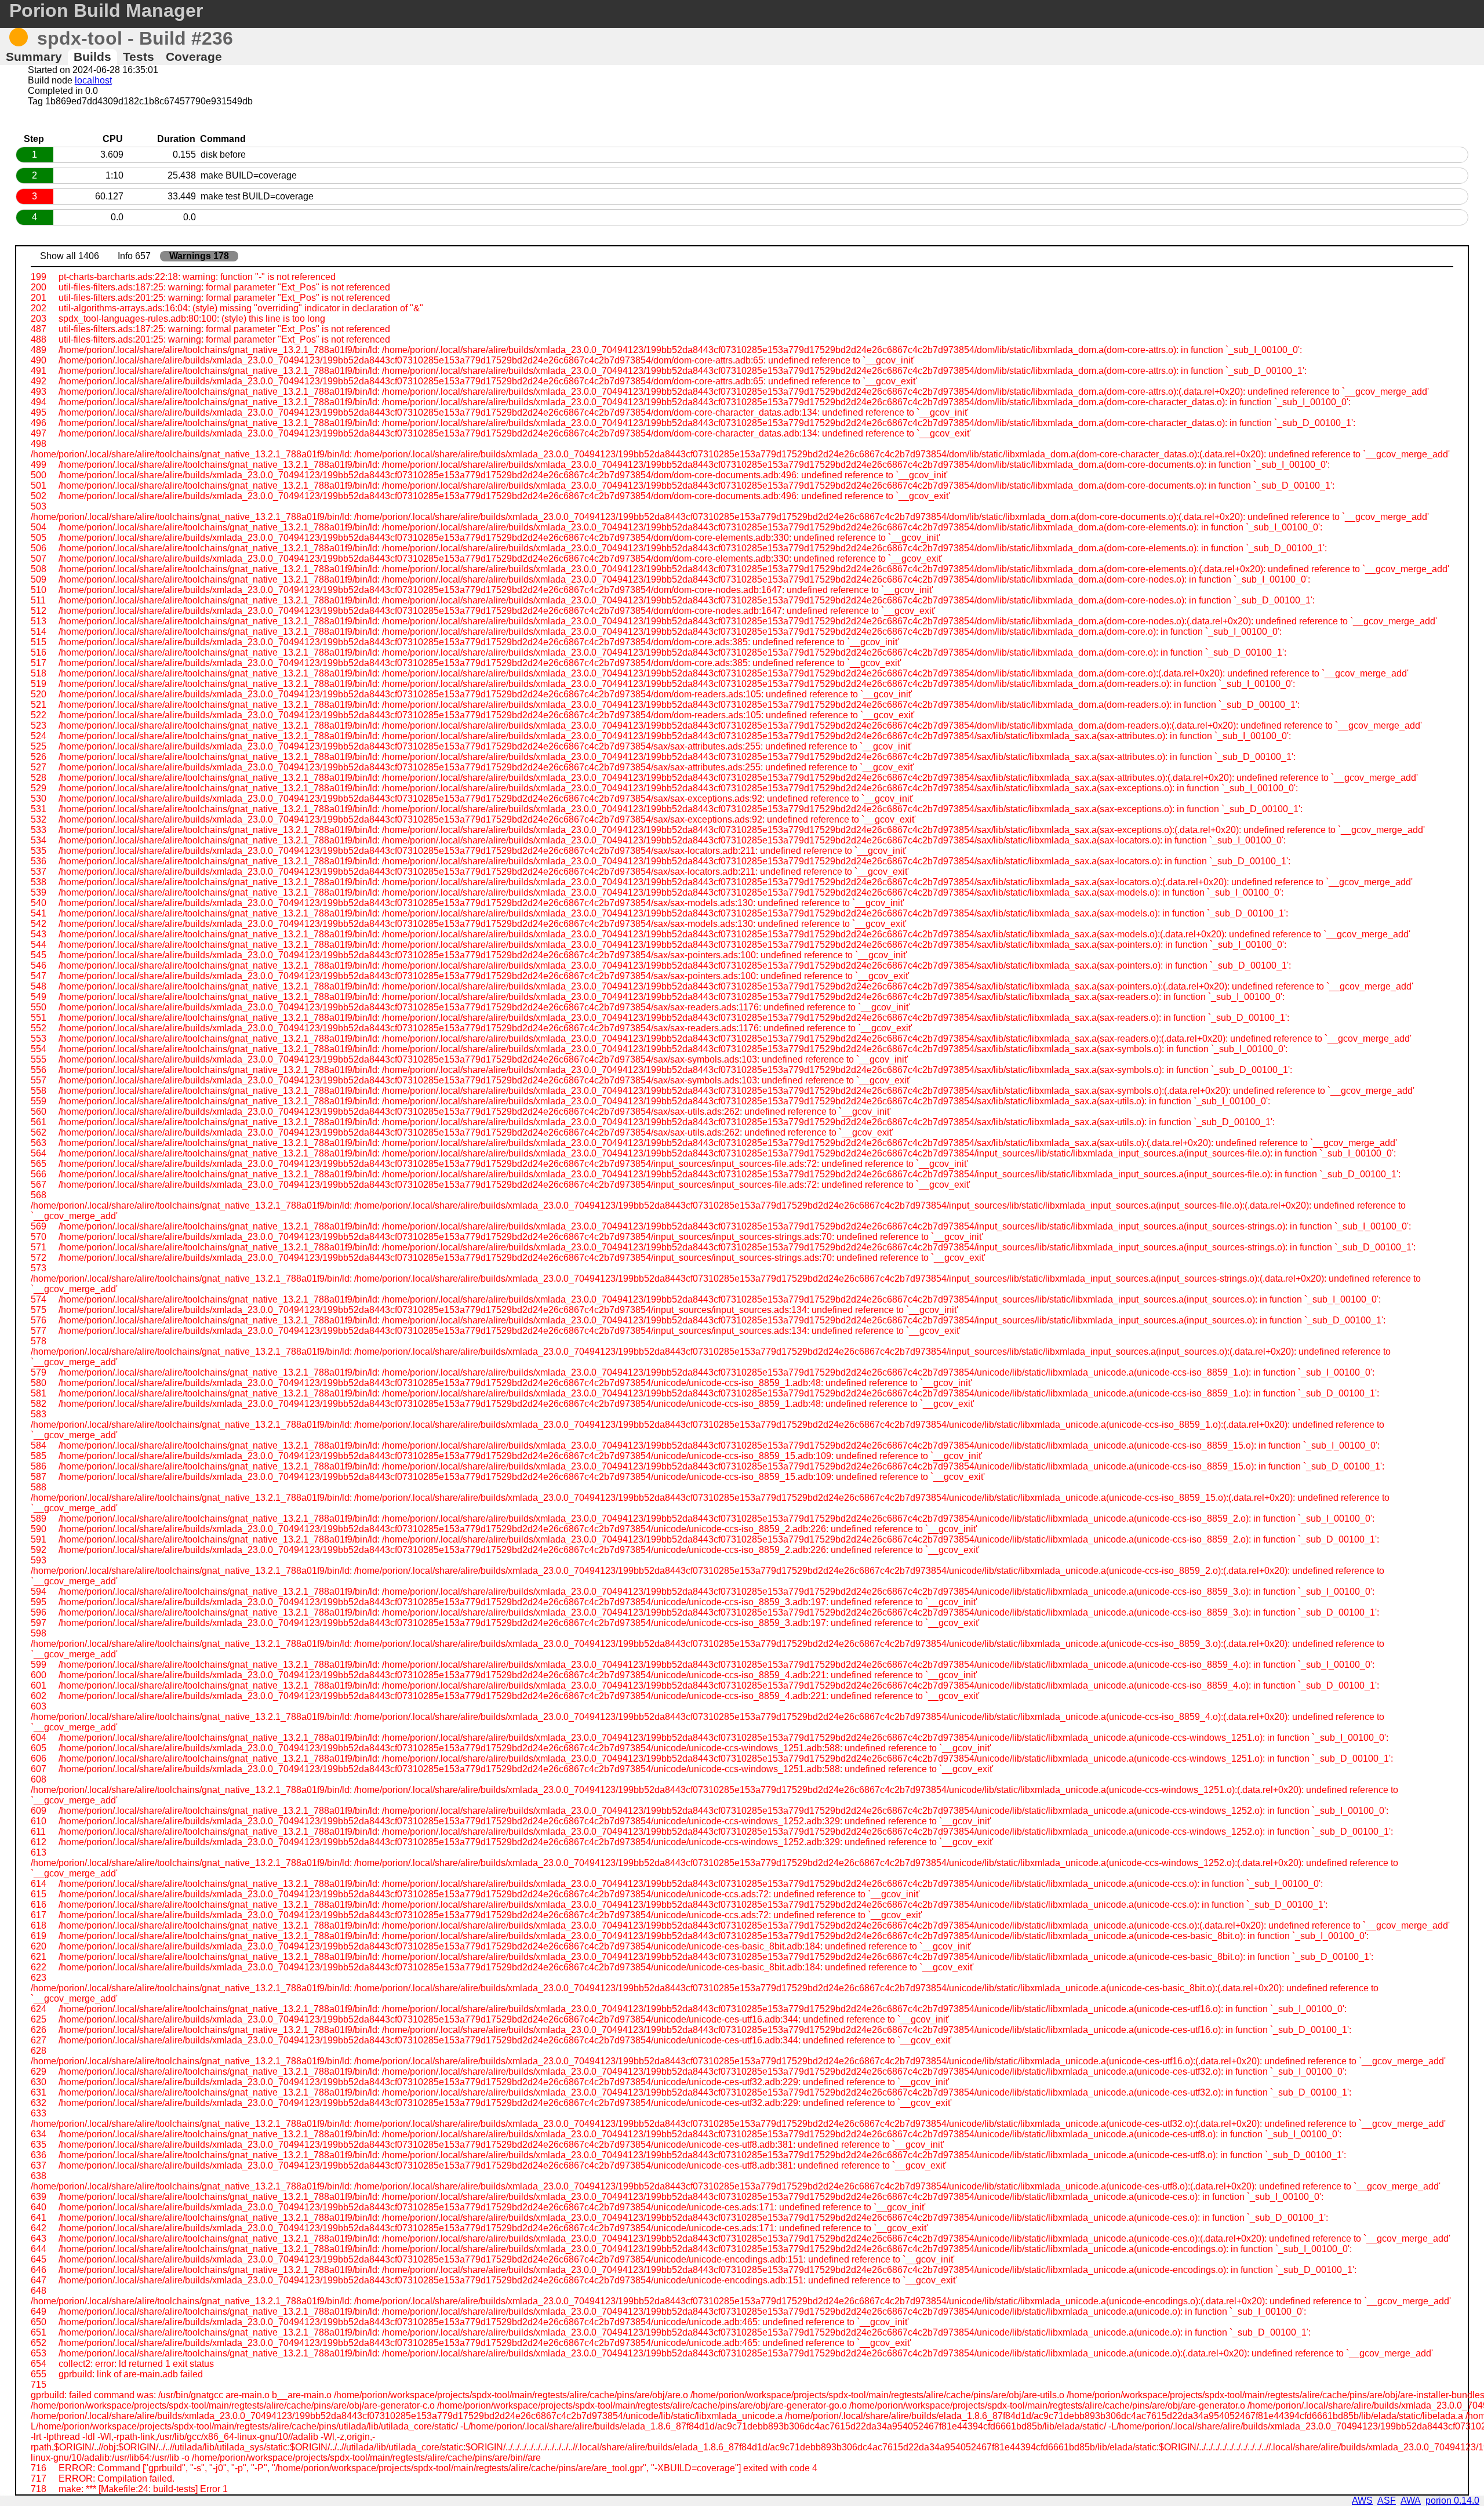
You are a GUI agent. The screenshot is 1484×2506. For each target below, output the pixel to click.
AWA (1411, 2500)
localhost (93, 80)
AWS (1362, 2500)
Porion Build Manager (106, 10)
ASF (1387, 2500)
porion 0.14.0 (1452, 2500)
